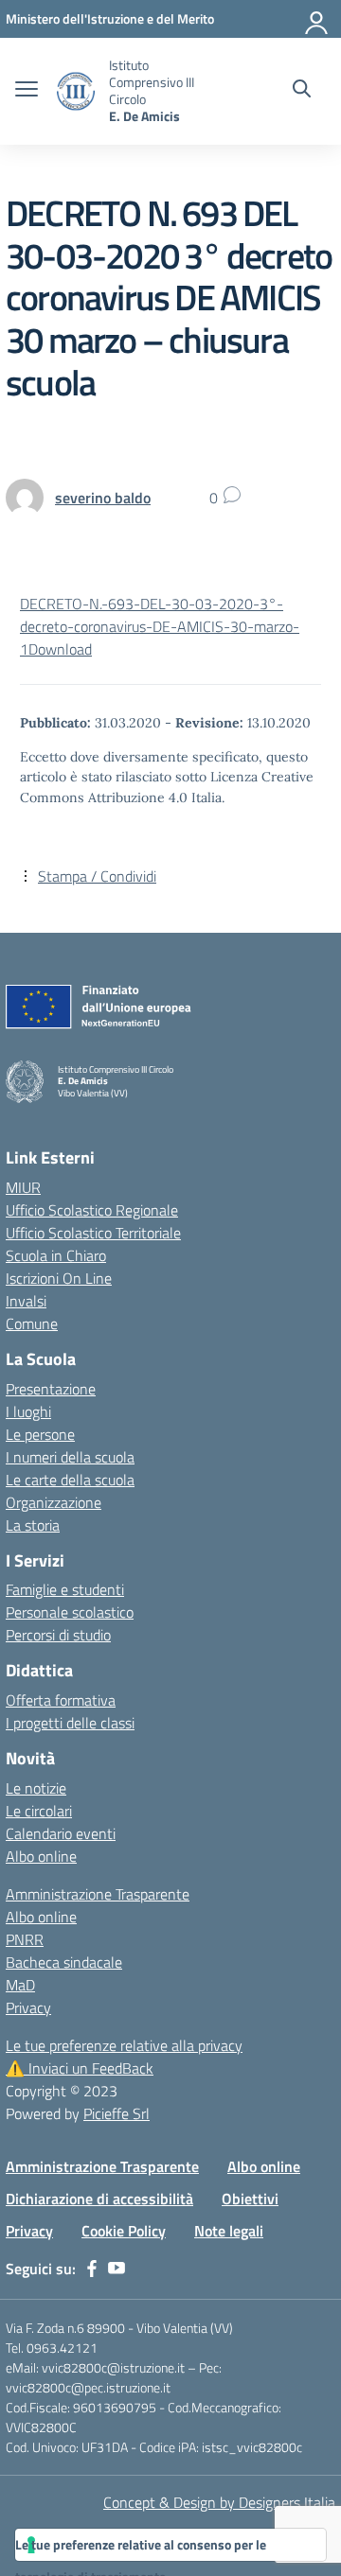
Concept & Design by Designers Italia (219, 2502)
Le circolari (39, 1811)
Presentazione (51, 1389)
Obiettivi (250, 2199)
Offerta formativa (61, 1700)
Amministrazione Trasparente (98, 1894)
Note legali (229, 2231)
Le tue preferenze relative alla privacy (124, 2045)
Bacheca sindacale (64, 1962)
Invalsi (26, 1301)
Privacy (28, 2007)
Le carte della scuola (70, 1480)
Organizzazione (54, 1502)
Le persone (40, 1434)
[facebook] (92, 2269)
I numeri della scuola (70, 1457)
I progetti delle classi (70, 1723)
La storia (33, 1525)
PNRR (25, 1939)
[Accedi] (317, 19)
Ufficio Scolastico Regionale (92, 1210)
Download (60, 649)
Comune (32, 1323)
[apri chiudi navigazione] (27, 91)
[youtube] (117, 2269)
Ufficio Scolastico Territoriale (93, 1233)
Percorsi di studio (58, 1635)
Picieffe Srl (117, 2113)
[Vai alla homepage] (76, 91)
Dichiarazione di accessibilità (99, 2199)
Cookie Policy (124, 2231)
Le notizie (36, 1788)
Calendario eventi (61, 1833)
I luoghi (28, 1411)
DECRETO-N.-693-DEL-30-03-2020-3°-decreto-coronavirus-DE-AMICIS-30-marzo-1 (160, 626)
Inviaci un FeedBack (80, 2068)
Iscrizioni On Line (59, 1278)
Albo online (41, 1856)
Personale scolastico (70, 1612)
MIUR (23, 1187)
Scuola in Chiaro (56, 1255)
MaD (20, 1985)
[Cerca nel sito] (302, 91)
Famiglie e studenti (65, 1589)
